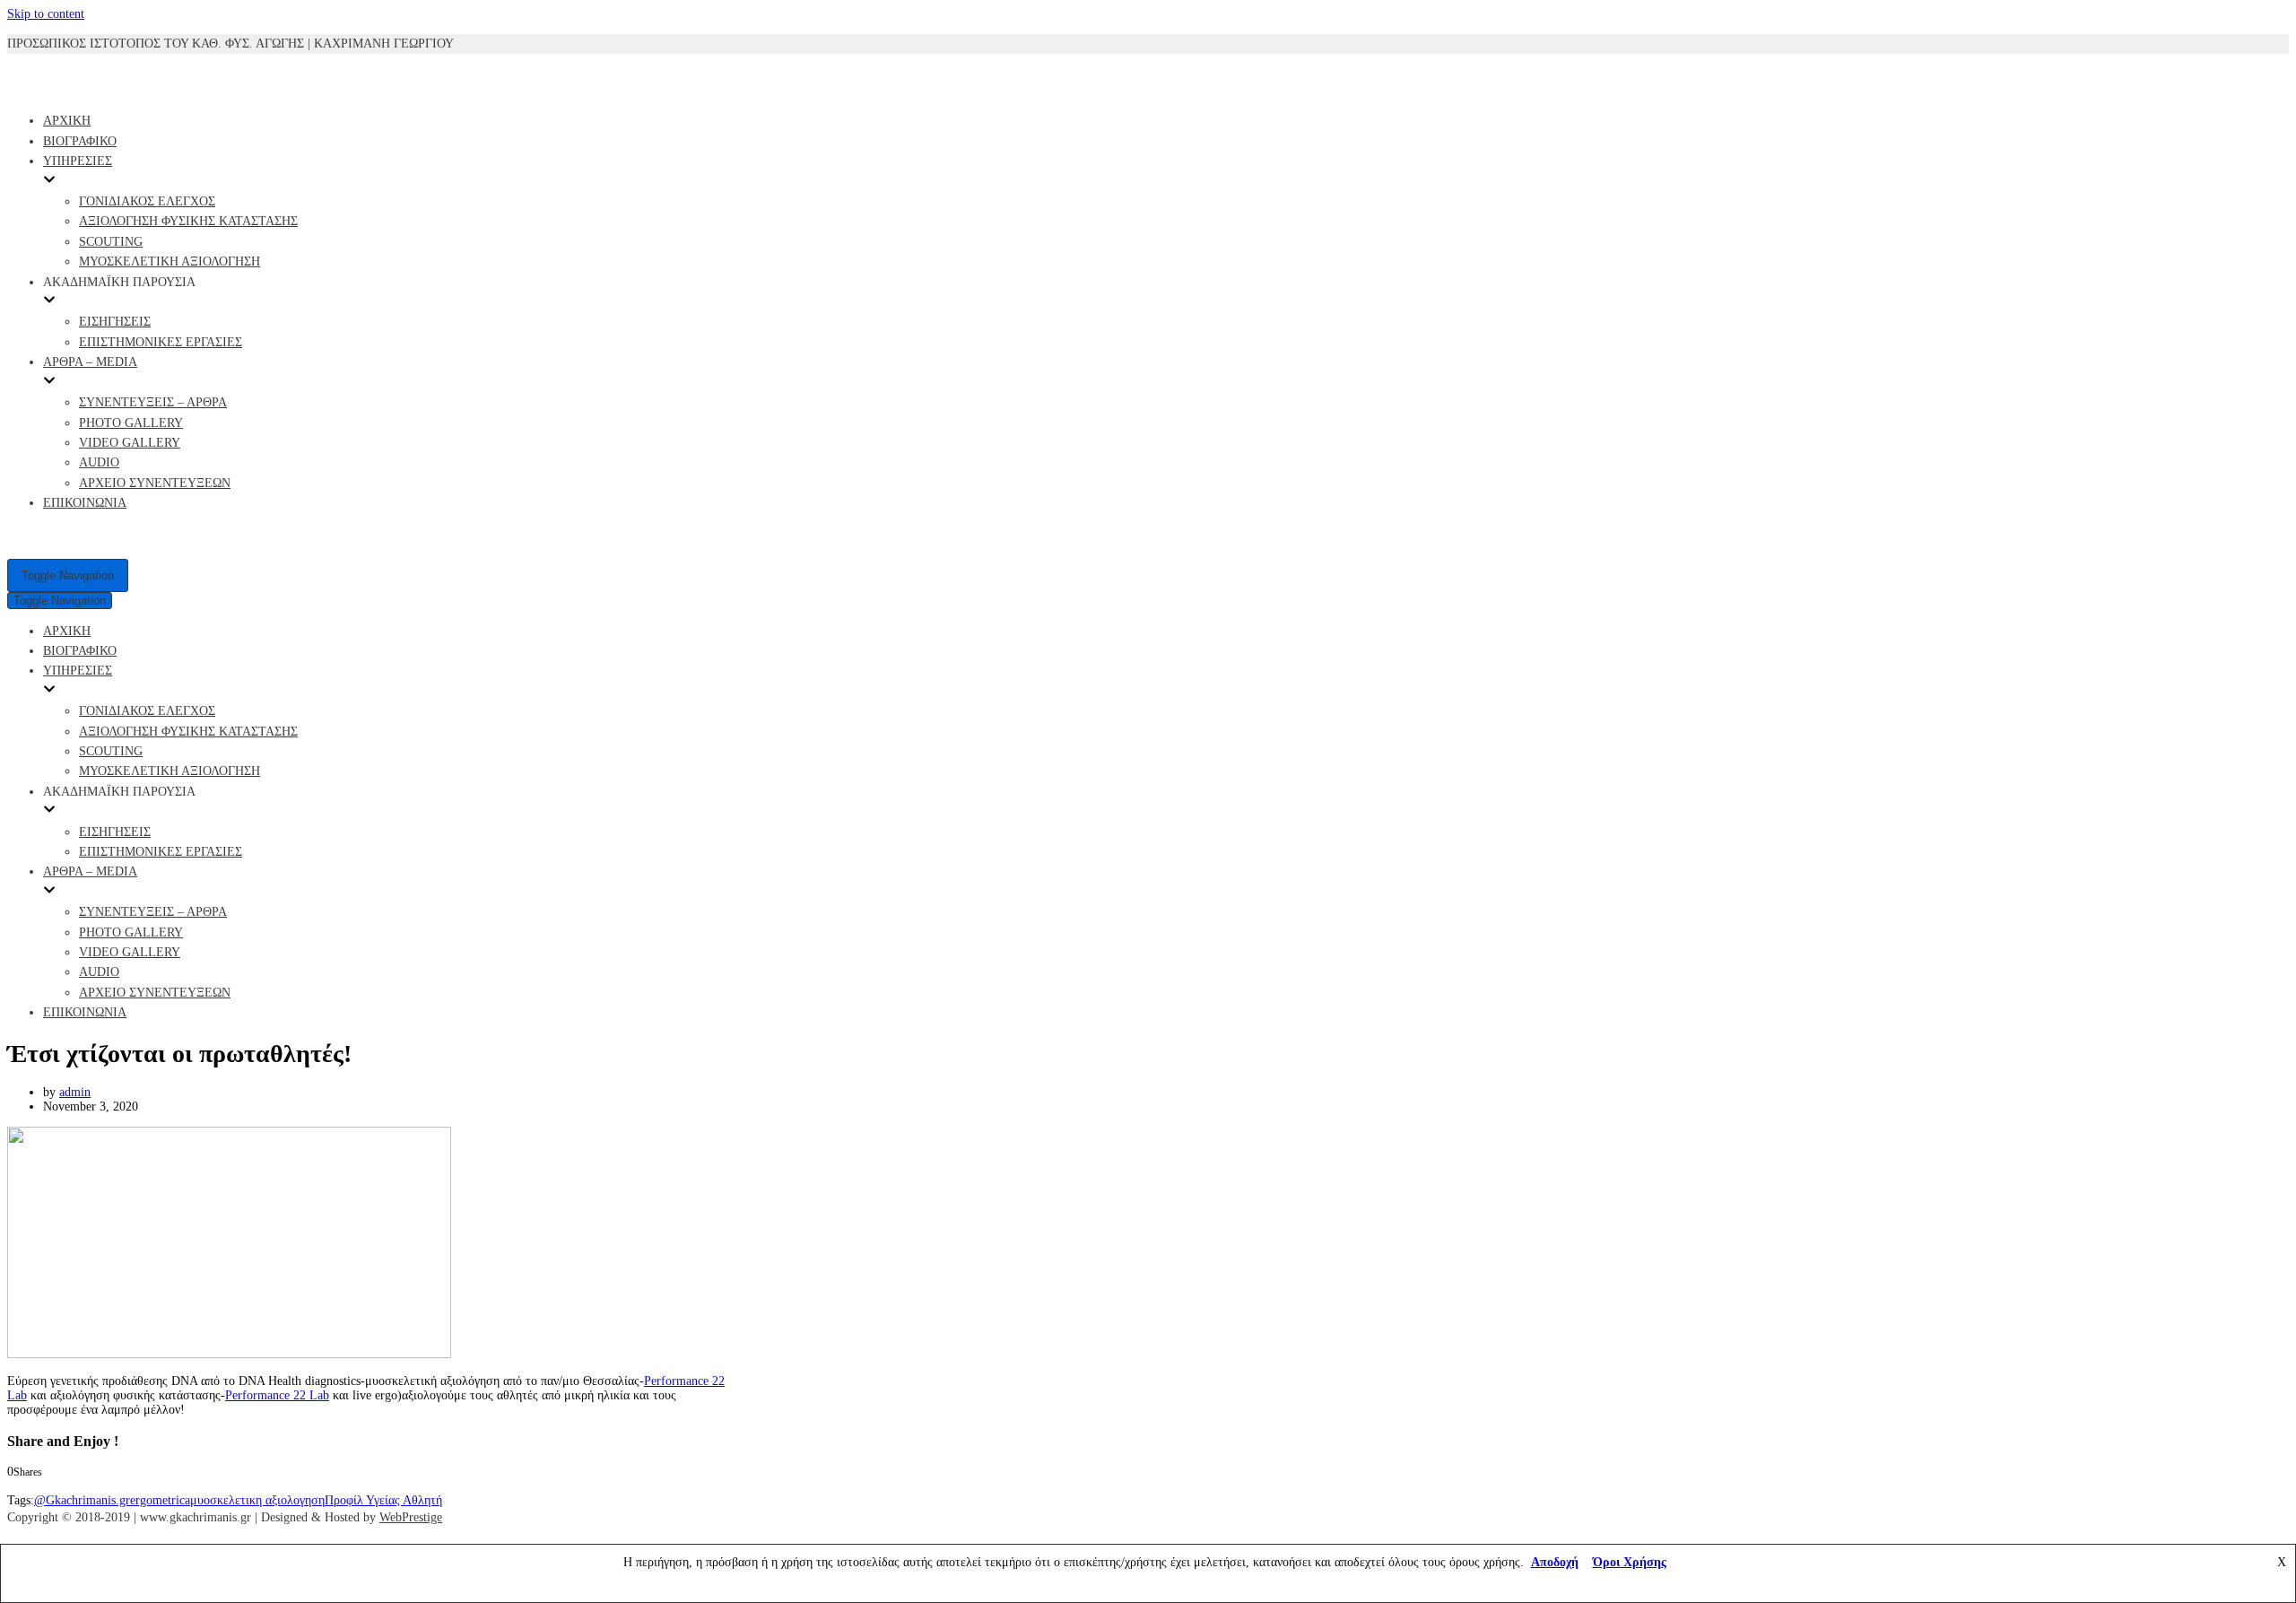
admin (75, 1092)
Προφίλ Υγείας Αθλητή (383, 1500)
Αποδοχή (1555, 1562)
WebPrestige (411, 1517)
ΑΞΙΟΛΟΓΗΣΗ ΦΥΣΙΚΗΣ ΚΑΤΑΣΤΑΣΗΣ (188, 221)
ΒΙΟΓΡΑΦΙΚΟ (80, 141)
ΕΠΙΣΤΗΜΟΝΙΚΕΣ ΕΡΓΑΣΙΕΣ (161, 342)
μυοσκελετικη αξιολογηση (257, 1500)
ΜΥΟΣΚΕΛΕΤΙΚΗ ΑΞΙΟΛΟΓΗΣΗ (170, 261)
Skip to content (46, 14)
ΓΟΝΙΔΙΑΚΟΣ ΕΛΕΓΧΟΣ (147, 201)
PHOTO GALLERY (131, 423)
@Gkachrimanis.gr (82, 1500)
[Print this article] (84, 1486)
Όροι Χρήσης (1630, 1562)
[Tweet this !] (31, 1486)
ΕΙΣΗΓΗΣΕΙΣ (115, 322)
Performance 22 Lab (277, 1395)
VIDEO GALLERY (130, 443)
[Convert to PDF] (99, 1486)
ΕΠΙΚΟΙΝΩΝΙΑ (85, 503)
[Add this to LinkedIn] (47, 1486)
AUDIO (99, 462)
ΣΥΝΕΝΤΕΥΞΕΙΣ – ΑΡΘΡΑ (153, 402)
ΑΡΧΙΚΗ (67, 121)
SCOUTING (111, 242)
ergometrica (160, 1500)
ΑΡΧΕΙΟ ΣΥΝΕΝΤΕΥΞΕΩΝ (155, 483)
